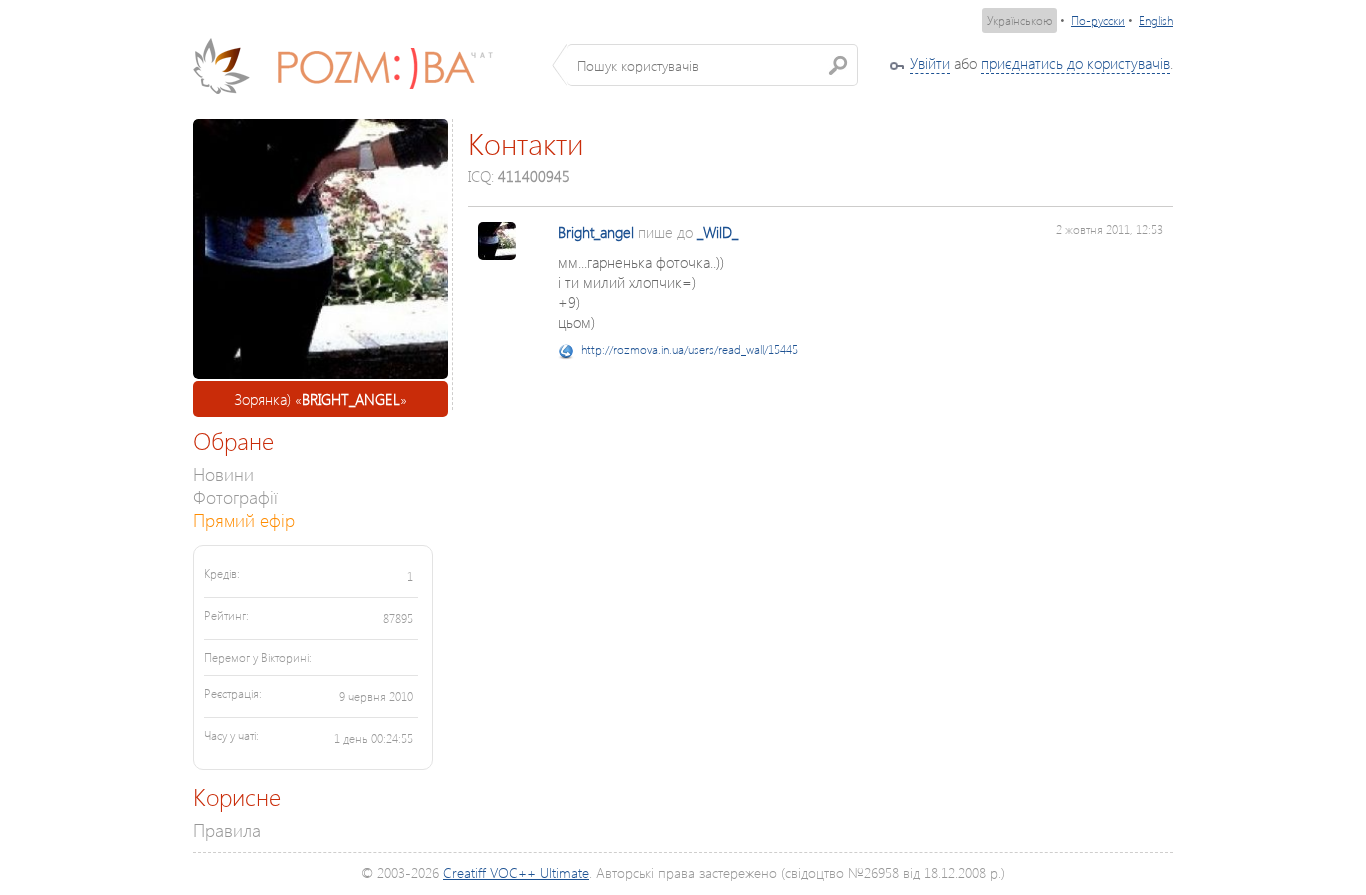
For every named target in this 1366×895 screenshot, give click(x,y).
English (1156, 20)
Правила (227, 829)
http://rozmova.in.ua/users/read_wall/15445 (689, 349)
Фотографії (235, 496)
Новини (223, 473)
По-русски (1098, 20)
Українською (1019, 20)
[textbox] (712, 65)
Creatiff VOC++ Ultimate (516, 872)
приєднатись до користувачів (1075, 63)
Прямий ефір (244, 519)
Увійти (930, 63)
